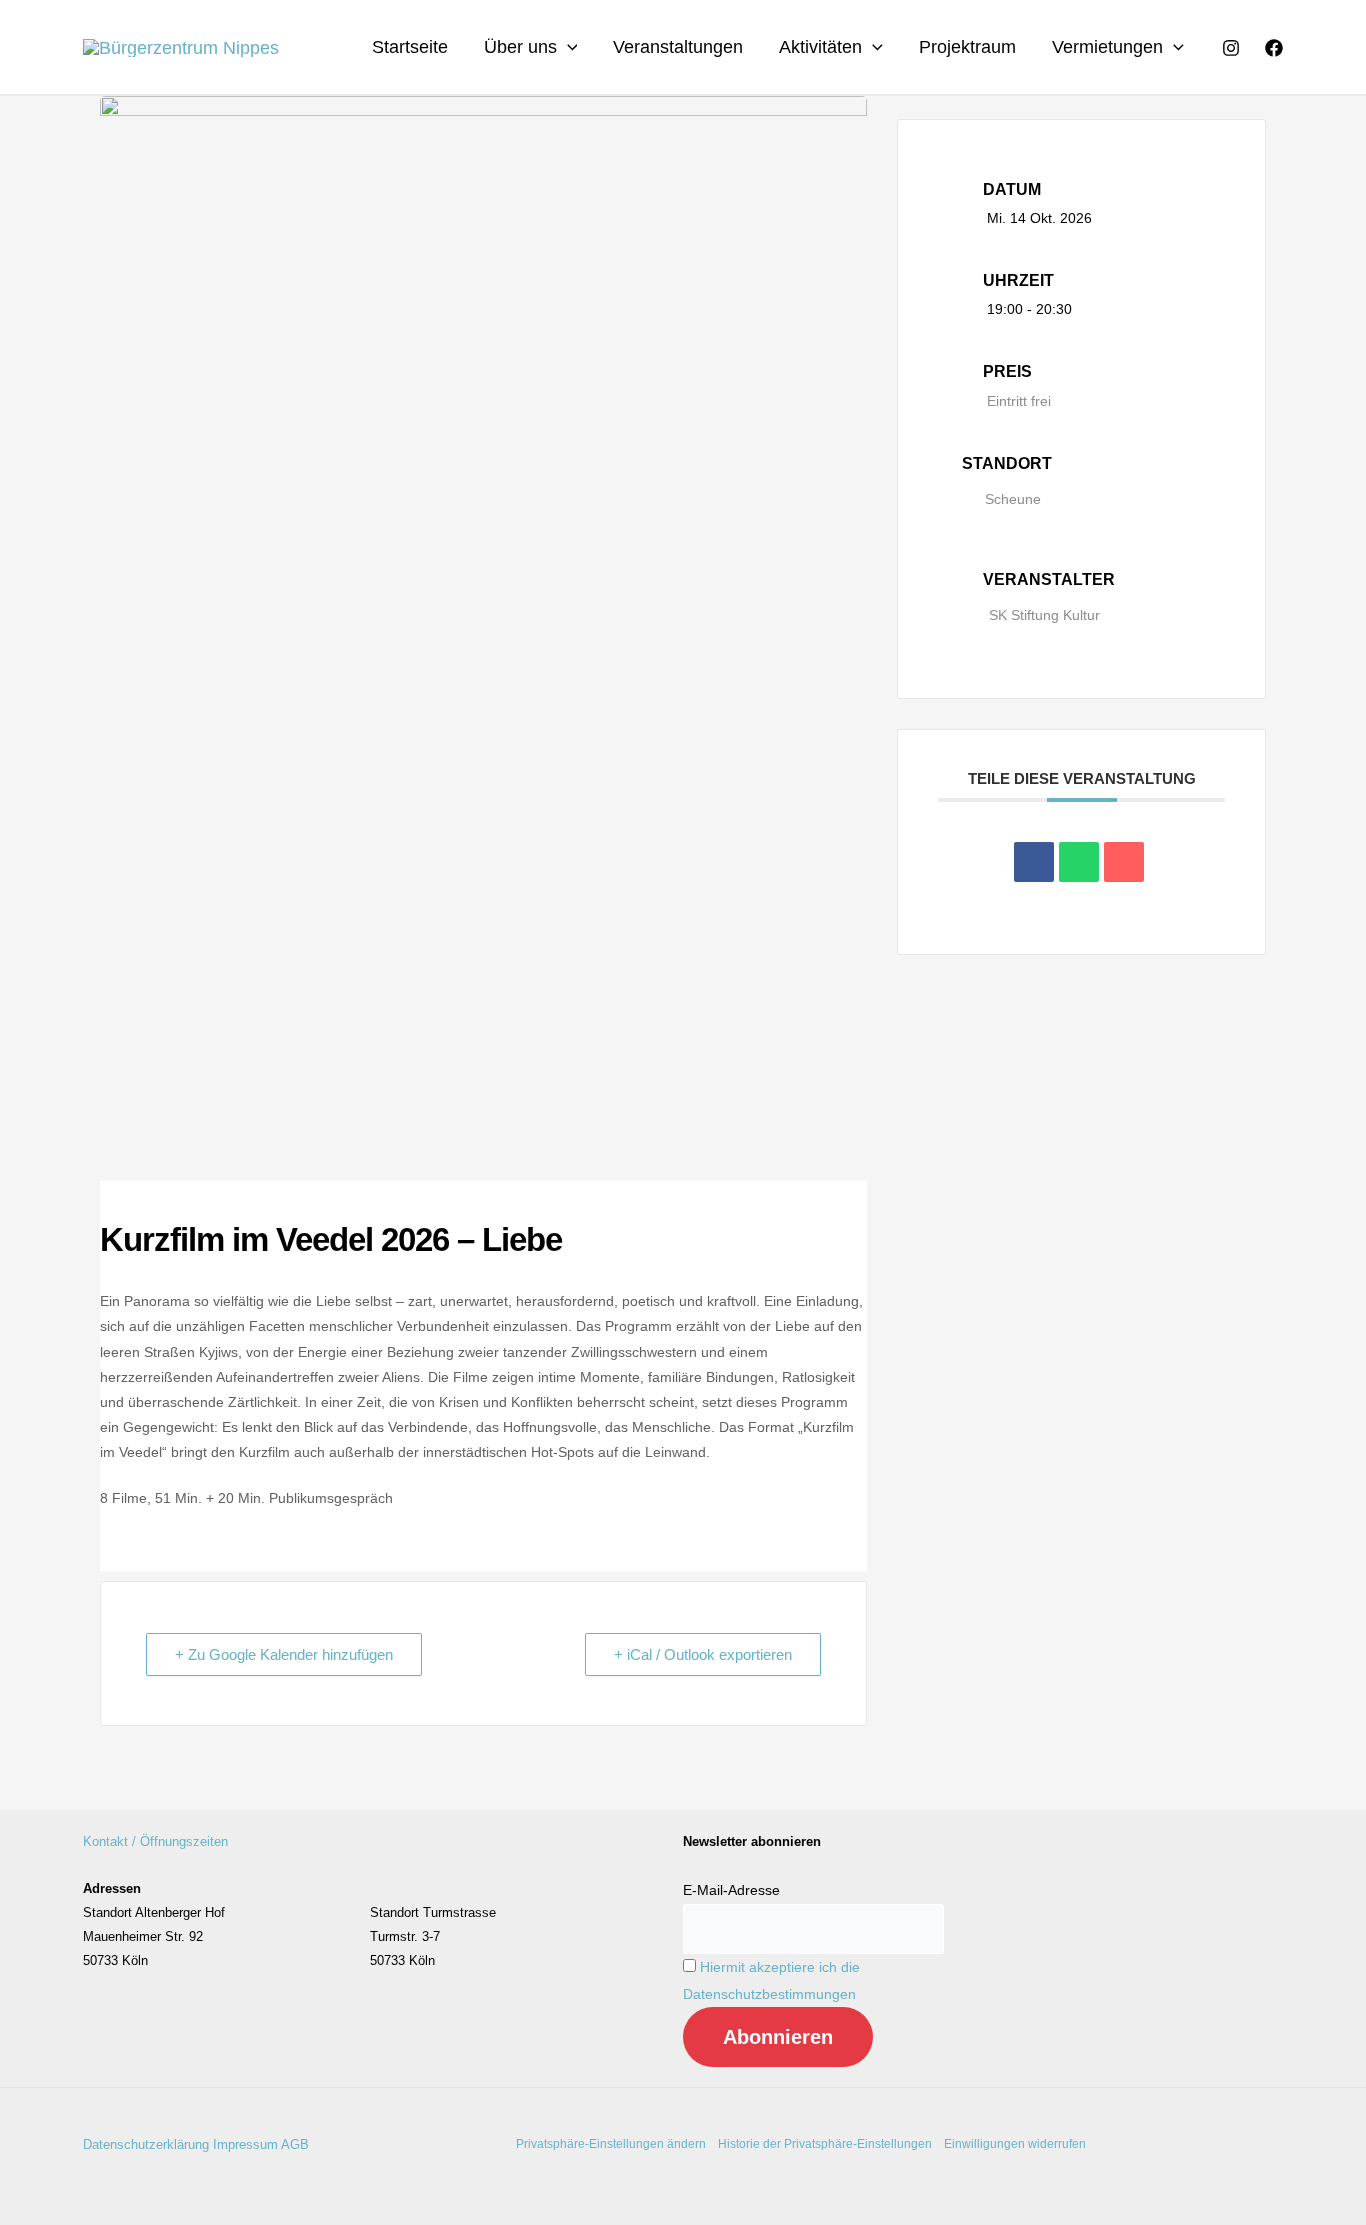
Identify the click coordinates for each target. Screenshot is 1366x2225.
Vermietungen (1107, 47)
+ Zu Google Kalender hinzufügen (284, 1654)
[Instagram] (1231, 48)
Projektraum (967, 47)
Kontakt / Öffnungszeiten (155, 1841)
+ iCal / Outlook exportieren (703, 1654)
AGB (295, 2144)
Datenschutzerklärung (146, 2144)
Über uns (520, 47)
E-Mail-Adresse (731, 1890)
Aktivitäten (820, 47)
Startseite (410, 47)
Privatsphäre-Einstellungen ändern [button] (611, 2144)
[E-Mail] (1124, 862)
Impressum (245, 2144)
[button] (567, 47)
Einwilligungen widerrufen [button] (1015, 2144)
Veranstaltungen (678, 47)
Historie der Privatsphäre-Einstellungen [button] (825, 2144)
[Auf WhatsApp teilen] (1079, 862)
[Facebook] (1274, 48)
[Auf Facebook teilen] (1034, 862)
